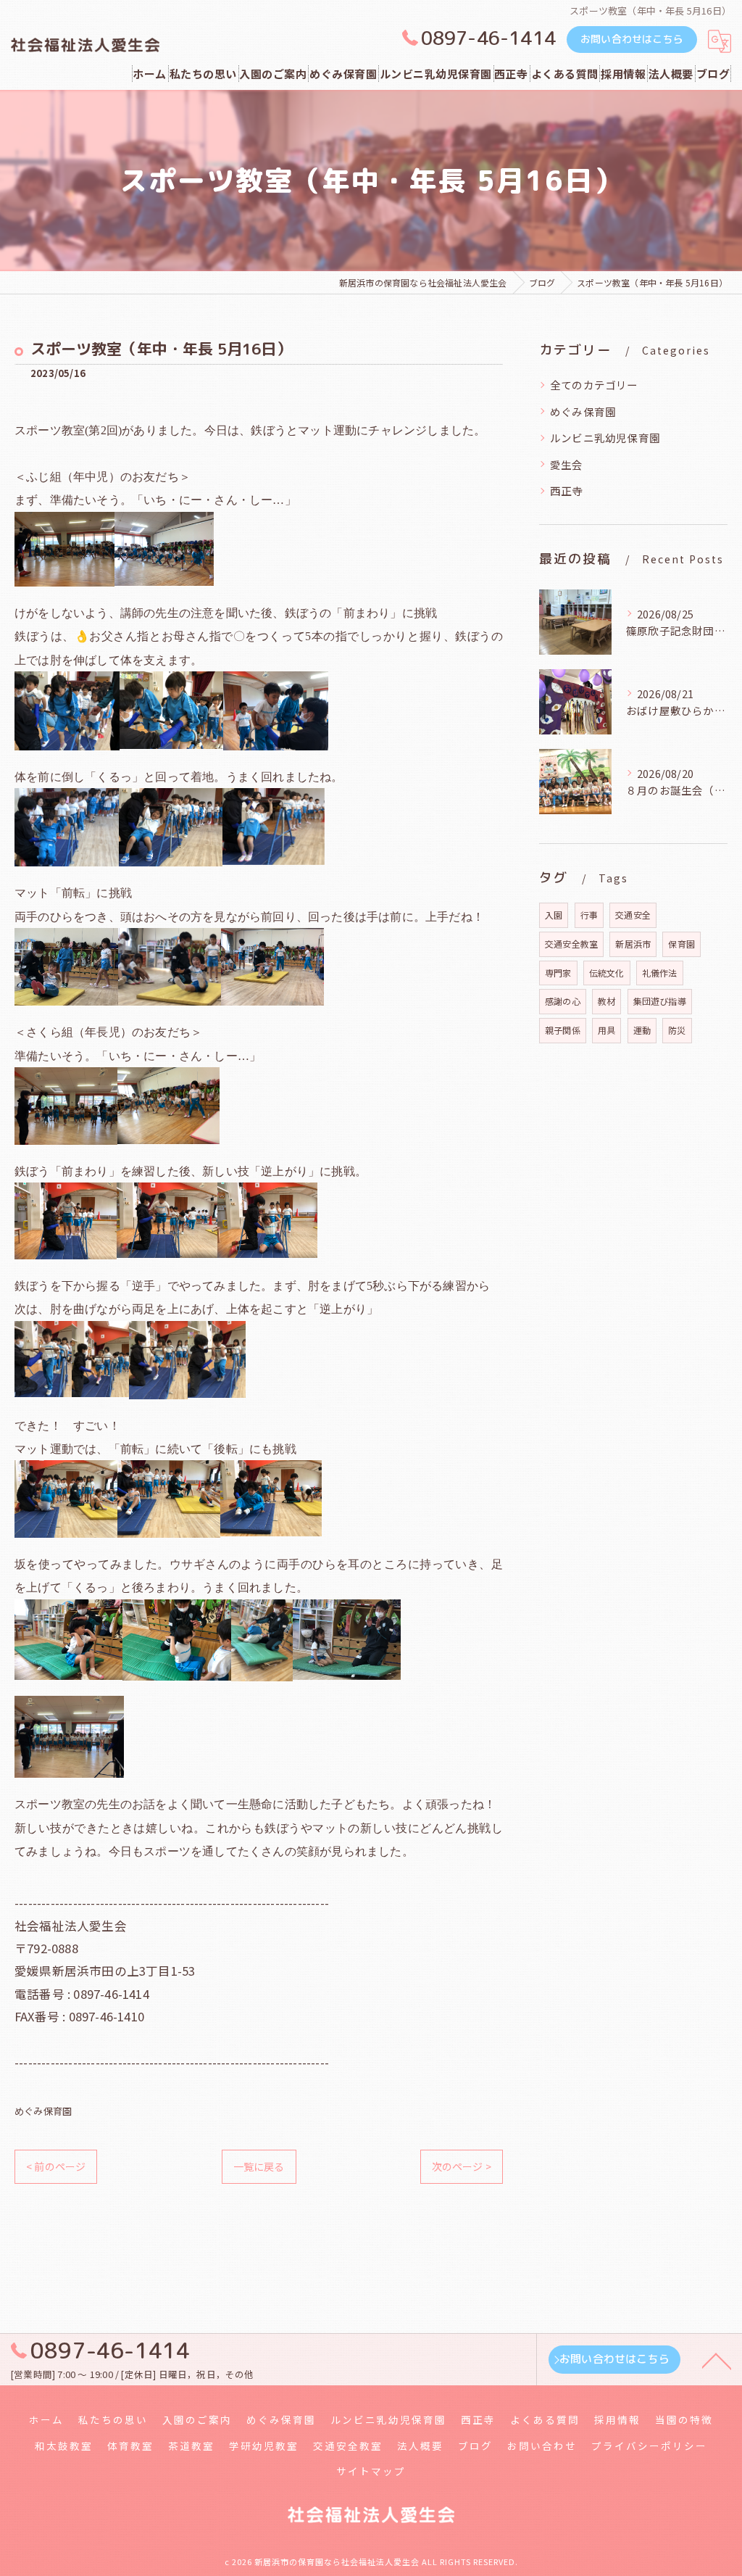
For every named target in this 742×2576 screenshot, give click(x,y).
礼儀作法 (660, 973)
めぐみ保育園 (43, 2111)
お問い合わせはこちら (632, 39)
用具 (606, 1030)
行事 (589, 915)
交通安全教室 (571, 944)
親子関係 (563, 1030)
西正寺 (567, 490)
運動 (642, 1030)
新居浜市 (633, 944)
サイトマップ (371, 2471)
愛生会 (567, 464)
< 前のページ (56, 2166)
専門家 (558, 973)
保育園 (681, 944)
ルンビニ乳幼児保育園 (605, 438)
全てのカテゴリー (594, 385)
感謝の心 (563, 1001)
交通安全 (633, 915)
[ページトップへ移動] (717, 2360)
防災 (677, 1030)
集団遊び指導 (660, 1001)
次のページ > (462, 2166)
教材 (606, 1001)
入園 (554, 915)
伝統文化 (607, 973)
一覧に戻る (259, 2166)
